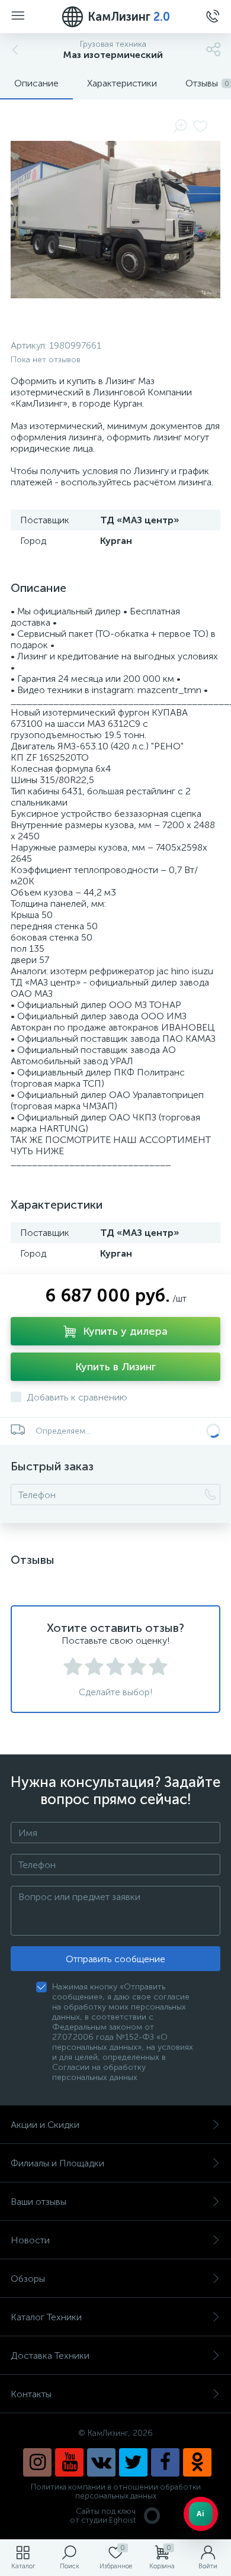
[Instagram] (37, 2462)
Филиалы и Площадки (57, 2163)
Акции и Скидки (45, 2125)
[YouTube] (69, 2462)
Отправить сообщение (115, 1959)
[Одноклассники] (197, 2462)
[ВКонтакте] (101, 2462)
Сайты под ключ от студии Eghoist (103, 2516)
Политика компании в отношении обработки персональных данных (116, 2491)
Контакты (31, 2394)
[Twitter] (133, 2462)
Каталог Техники (46, 2317)
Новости (30, 2240)
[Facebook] (165, 2462)
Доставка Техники (50, 2356)
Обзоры (28, 2279)
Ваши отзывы (38, 2202)
